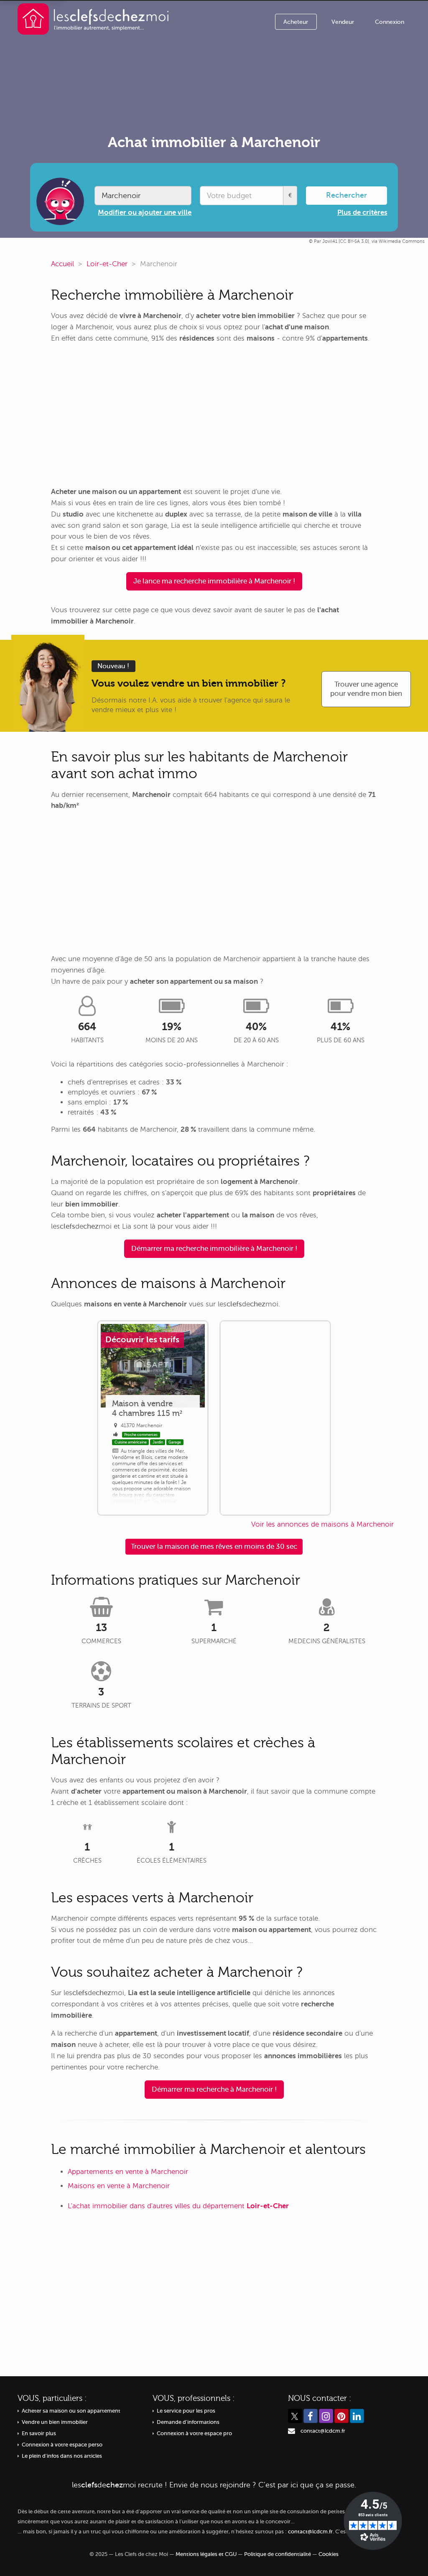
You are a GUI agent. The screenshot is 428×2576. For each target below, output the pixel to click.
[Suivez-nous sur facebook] (311, 2416)
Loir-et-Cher (107, 264)
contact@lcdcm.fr (323, 2431)
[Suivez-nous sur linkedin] (357, 2416)
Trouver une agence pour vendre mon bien (366, 689)
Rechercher (346, 195)
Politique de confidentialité (278, 2554)
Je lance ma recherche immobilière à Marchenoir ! (214, 581)
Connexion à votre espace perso (62, 2445)
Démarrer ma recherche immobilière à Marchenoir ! (214, 1249)
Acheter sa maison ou (71, 2411)
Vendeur (343, 22)
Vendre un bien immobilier (55, 2422)
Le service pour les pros (186, 2411)
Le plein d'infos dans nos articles (62, 2456)
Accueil (62, 264)
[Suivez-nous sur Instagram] (326, 2416)
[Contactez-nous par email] (292, 2431)
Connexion (390, 22)
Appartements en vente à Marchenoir (128, 2172)
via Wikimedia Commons (398, 241)
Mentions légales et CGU (206, 2554)
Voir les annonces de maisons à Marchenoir (322, 1524)
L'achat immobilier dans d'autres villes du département (178, 2206)
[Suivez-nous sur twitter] (295, 2416)
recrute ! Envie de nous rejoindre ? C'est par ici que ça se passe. (214, 2485)
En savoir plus (39, 2433)
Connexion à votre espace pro (194, 2433)
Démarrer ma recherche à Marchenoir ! (214, 2089)
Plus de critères (362, 213)
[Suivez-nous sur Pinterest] (341, 2416)
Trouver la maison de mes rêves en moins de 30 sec (214, 1546)
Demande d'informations (188, 2422)
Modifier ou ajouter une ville (145, 213)
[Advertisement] (214, 415)
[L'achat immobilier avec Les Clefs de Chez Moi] (93, 19)
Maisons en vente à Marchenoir (119, 2186)
